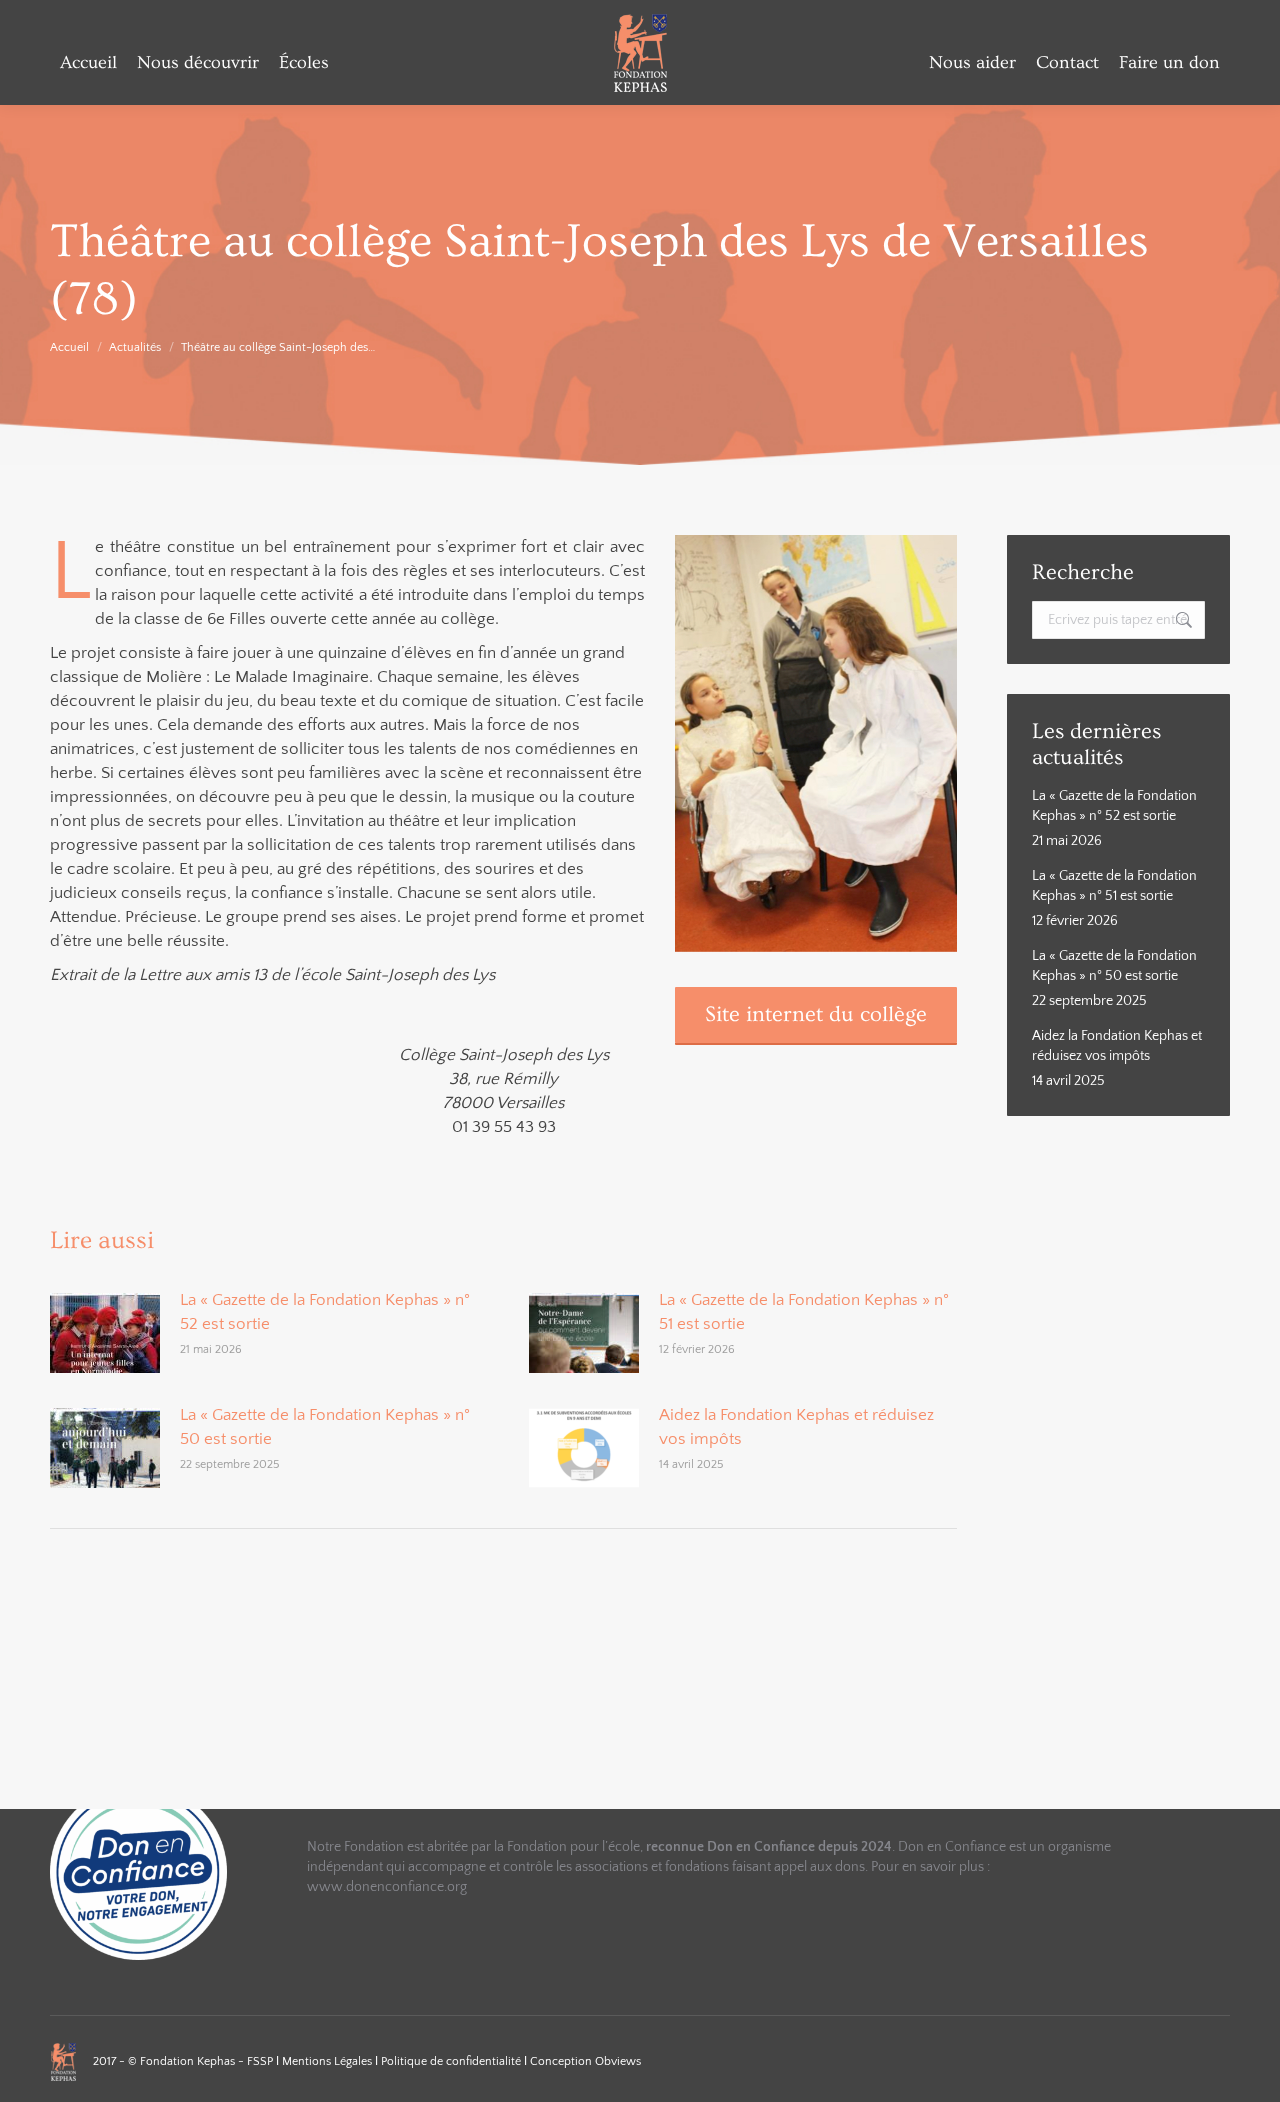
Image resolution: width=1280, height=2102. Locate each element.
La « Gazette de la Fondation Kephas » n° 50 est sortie (325, 1427)
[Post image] (105, 1333)
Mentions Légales (328, 2061)
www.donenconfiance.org (387, 1887)
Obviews (618, 2061)
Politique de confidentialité (452, 2061)
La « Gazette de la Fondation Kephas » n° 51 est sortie (804, 1312)
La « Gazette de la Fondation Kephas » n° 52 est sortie (325, 1312)
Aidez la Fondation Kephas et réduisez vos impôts (796, 1427)
